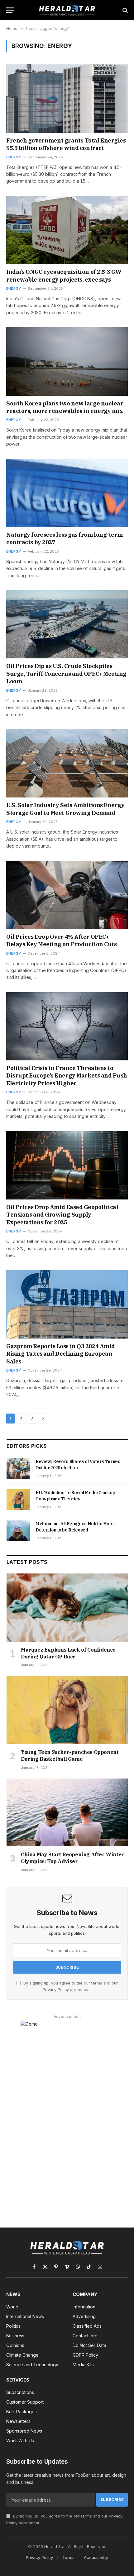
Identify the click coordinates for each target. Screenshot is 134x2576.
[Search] (124, 10)
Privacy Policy (56, 1990)
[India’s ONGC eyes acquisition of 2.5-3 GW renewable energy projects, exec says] (67, 230)
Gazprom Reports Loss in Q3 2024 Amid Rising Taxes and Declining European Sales (61, 1354)
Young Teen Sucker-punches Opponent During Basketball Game (70, 1756)
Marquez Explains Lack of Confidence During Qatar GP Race (68, 1653)
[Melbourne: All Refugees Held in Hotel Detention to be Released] (18, 1531)
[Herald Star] (67, 10)
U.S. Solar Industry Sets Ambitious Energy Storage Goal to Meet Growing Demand (65, 809)
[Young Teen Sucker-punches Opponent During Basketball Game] (67, 1710)
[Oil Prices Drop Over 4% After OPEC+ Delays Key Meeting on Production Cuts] (67, 895)
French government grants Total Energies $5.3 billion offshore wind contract (66, 144)
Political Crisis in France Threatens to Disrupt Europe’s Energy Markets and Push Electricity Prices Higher (67, 1076)
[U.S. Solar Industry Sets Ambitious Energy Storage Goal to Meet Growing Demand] (67, 763)
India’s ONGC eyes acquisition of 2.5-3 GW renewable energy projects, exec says (64, 276)
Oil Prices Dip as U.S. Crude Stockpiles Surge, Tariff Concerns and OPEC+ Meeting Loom (66, 674)
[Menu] (10, 10)
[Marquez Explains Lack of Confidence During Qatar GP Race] (67, 1608)
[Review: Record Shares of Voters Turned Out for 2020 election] (18, 1468)
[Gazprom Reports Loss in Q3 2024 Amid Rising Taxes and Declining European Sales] (67, 1304)
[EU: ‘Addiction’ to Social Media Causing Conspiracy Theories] (18, 1499)
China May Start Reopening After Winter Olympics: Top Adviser (72, 1858)
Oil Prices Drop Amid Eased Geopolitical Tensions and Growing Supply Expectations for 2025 (62, 1215)
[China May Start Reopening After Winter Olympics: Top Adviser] (67, 1813)
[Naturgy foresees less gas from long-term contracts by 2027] (67, 493)
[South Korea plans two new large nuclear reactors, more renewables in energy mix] (67, 361)
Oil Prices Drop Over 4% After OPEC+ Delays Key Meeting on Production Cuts (61, 940)
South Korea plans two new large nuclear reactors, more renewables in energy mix (65, 407)
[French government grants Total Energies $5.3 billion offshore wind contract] (67, 98)
